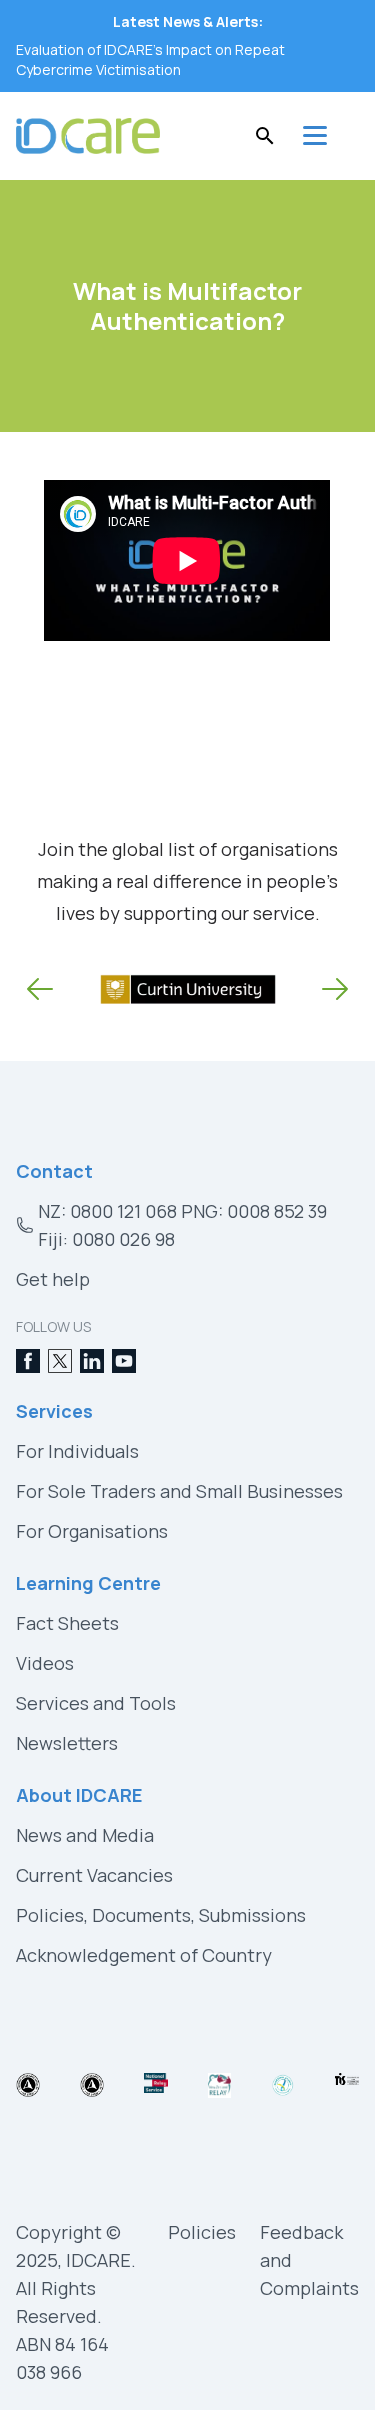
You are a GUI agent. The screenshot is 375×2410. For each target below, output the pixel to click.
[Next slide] (335, 989)
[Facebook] (28, 1361)
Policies (202, 2232)
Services (54, 1411)
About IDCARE (79, 1795)
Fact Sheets (67, 1623)
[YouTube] (124, 1361)
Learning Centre (88, 1583)
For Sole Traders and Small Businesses (179, 1491)
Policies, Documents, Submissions (161, 1915)
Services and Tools (96, 1703)
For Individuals (77, 1451)
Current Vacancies (94, 1875)
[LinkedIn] (92, 1361)
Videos (45, 1663)
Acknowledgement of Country (144, 1955)
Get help (53, 1279)
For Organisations (92, 1531)
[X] (60, 1361)
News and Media (85, 1835)
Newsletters (67, 1743)
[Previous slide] (40, 989)
